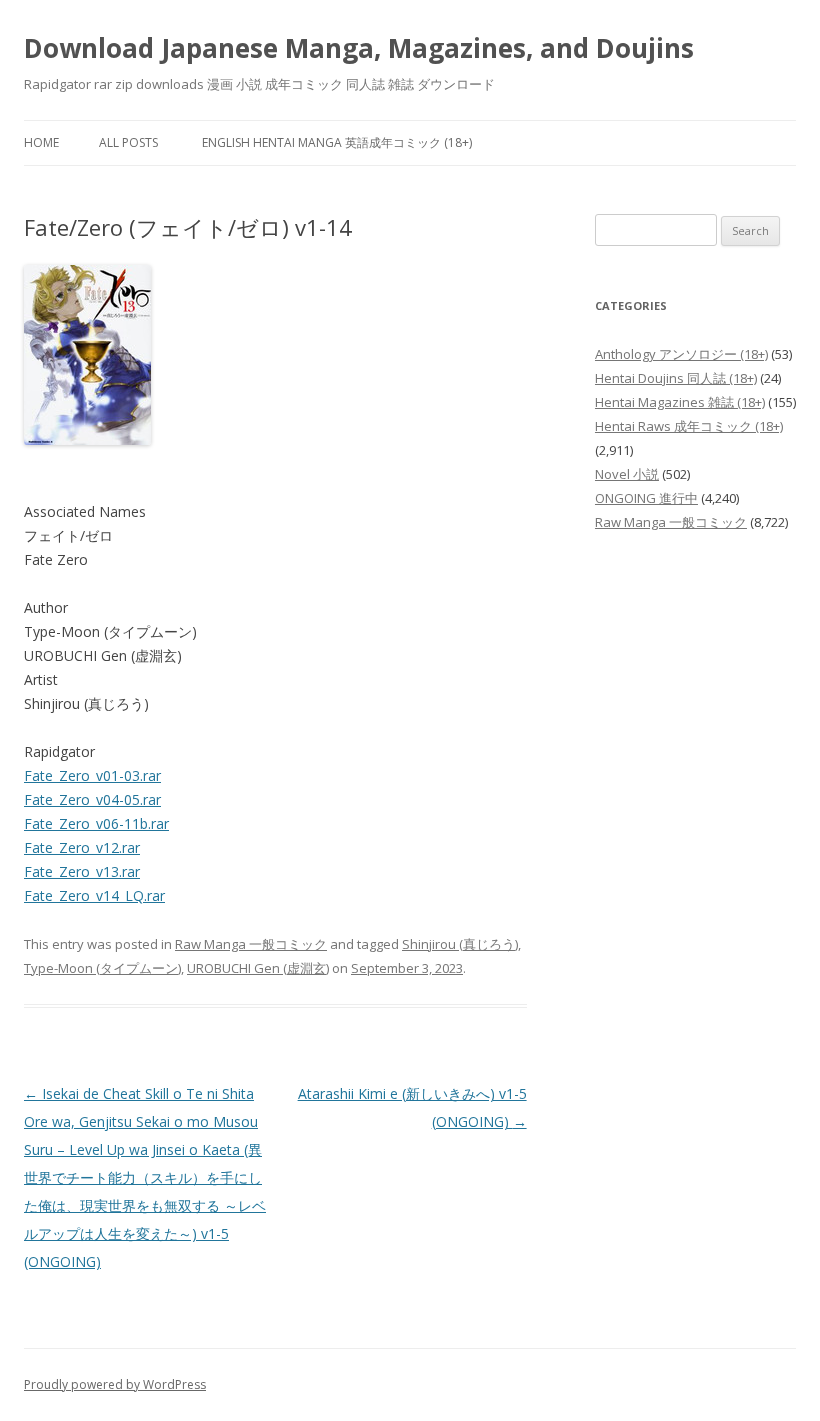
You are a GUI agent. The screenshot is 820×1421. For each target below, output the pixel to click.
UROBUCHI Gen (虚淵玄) (258, 968)
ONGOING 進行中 (646, 498)
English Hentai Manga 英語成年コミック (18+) (337, 142)
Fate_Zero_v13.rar (82, 871)
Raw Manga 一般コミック (251, 944)
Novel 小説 (627, 474)
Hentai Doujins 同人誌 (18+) (676, 378)
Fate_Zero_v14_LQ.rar (94, 895)
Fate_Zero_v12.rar (82, 847)
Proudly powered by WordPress (115, 1384)
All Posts (128, 142)
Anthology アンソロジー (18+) (681, 354)
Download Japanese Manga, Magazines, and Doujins (359, 48)
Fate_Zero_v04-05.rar (92, 799)
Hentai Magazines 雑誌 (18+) (680, 402)
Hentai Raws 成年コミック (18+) (689, 426)
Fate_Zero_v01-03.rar (92, 775)
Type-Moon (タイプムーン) (102, 968)
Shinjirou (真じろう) (460, 944)
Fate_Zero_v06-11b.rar (96, 823)
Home (41, 142)
